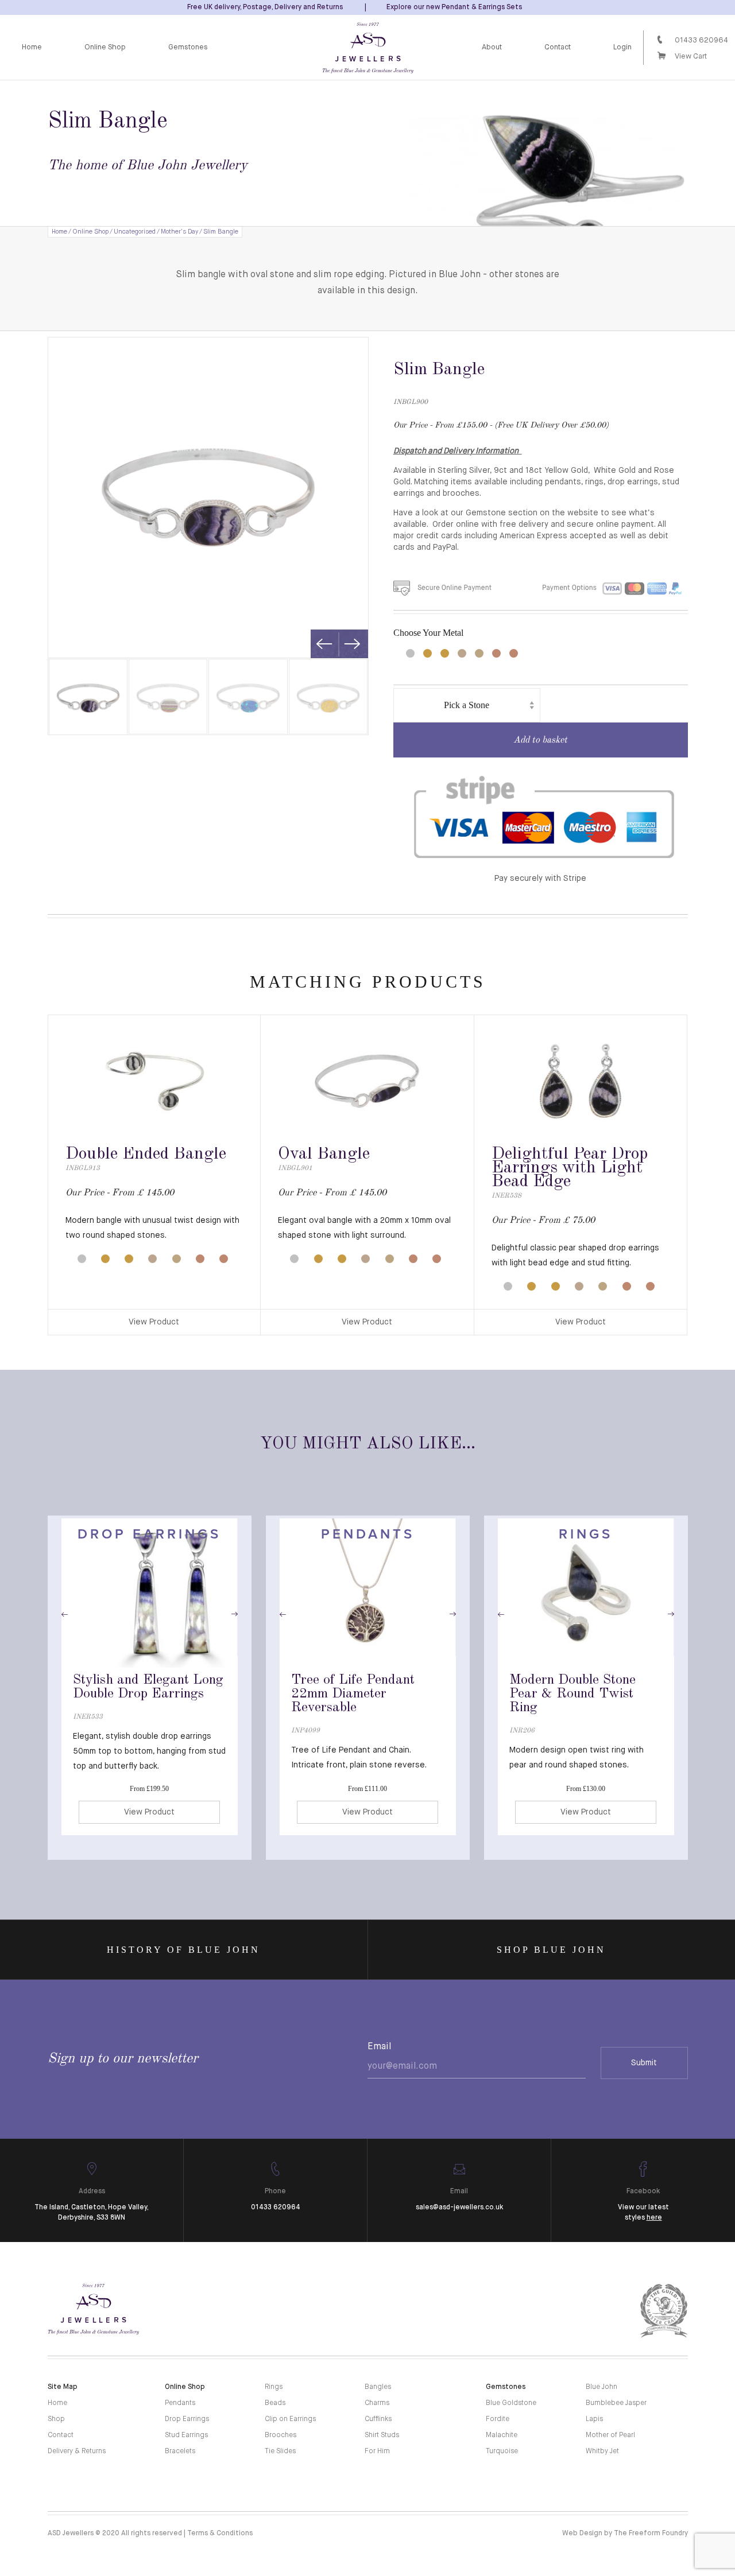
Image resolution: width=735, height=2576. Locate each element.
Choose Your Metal (428, 633)
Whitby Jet (602, 2451)
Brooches (281, 2435)
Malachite (502, 2435)
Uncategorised (135, 232)
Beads (275, 2403)
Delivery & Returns (77, 2451)
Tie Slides (280, 2451)
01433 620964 (701, 40)
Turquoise (502, 2451)
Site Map (63, 2387)
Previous (324, 644)
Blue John (601, 2387)
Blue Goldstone (511, 2403)
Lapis (594, 2419)
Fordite (498, 2419)
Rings (274, 2387)
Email (379, 2047)
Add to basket (540, 740)
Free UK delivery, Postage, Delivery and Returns (265, 7)
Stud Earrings (186, 2435)
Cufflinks (378, 2419)
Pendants (180, 2403)
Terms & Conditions (220, 2534)
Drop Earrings (187, 2419)
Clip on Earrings (290, 2419)
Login (622, 47)
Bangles (378, 2387)
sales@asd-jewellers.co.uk (459, 2208)
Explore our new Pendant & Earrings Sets (454, 7)
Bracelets (180, 2451)
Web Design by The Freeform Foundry (625, 2534)
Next (352, 644)
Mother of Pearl (610, 2435)
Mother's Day (179, 232)
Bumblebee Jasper (616, 2403)
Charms (377, 2403)
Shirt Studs (382, 2435)
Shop (56, 2419)
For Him (377, 2451)
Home (32, 47)
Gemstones (188, 47)
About (492, 47)
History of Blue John (183, 1950)
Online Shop (105, 47)
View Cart (691, 57)
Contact (558, 47)
